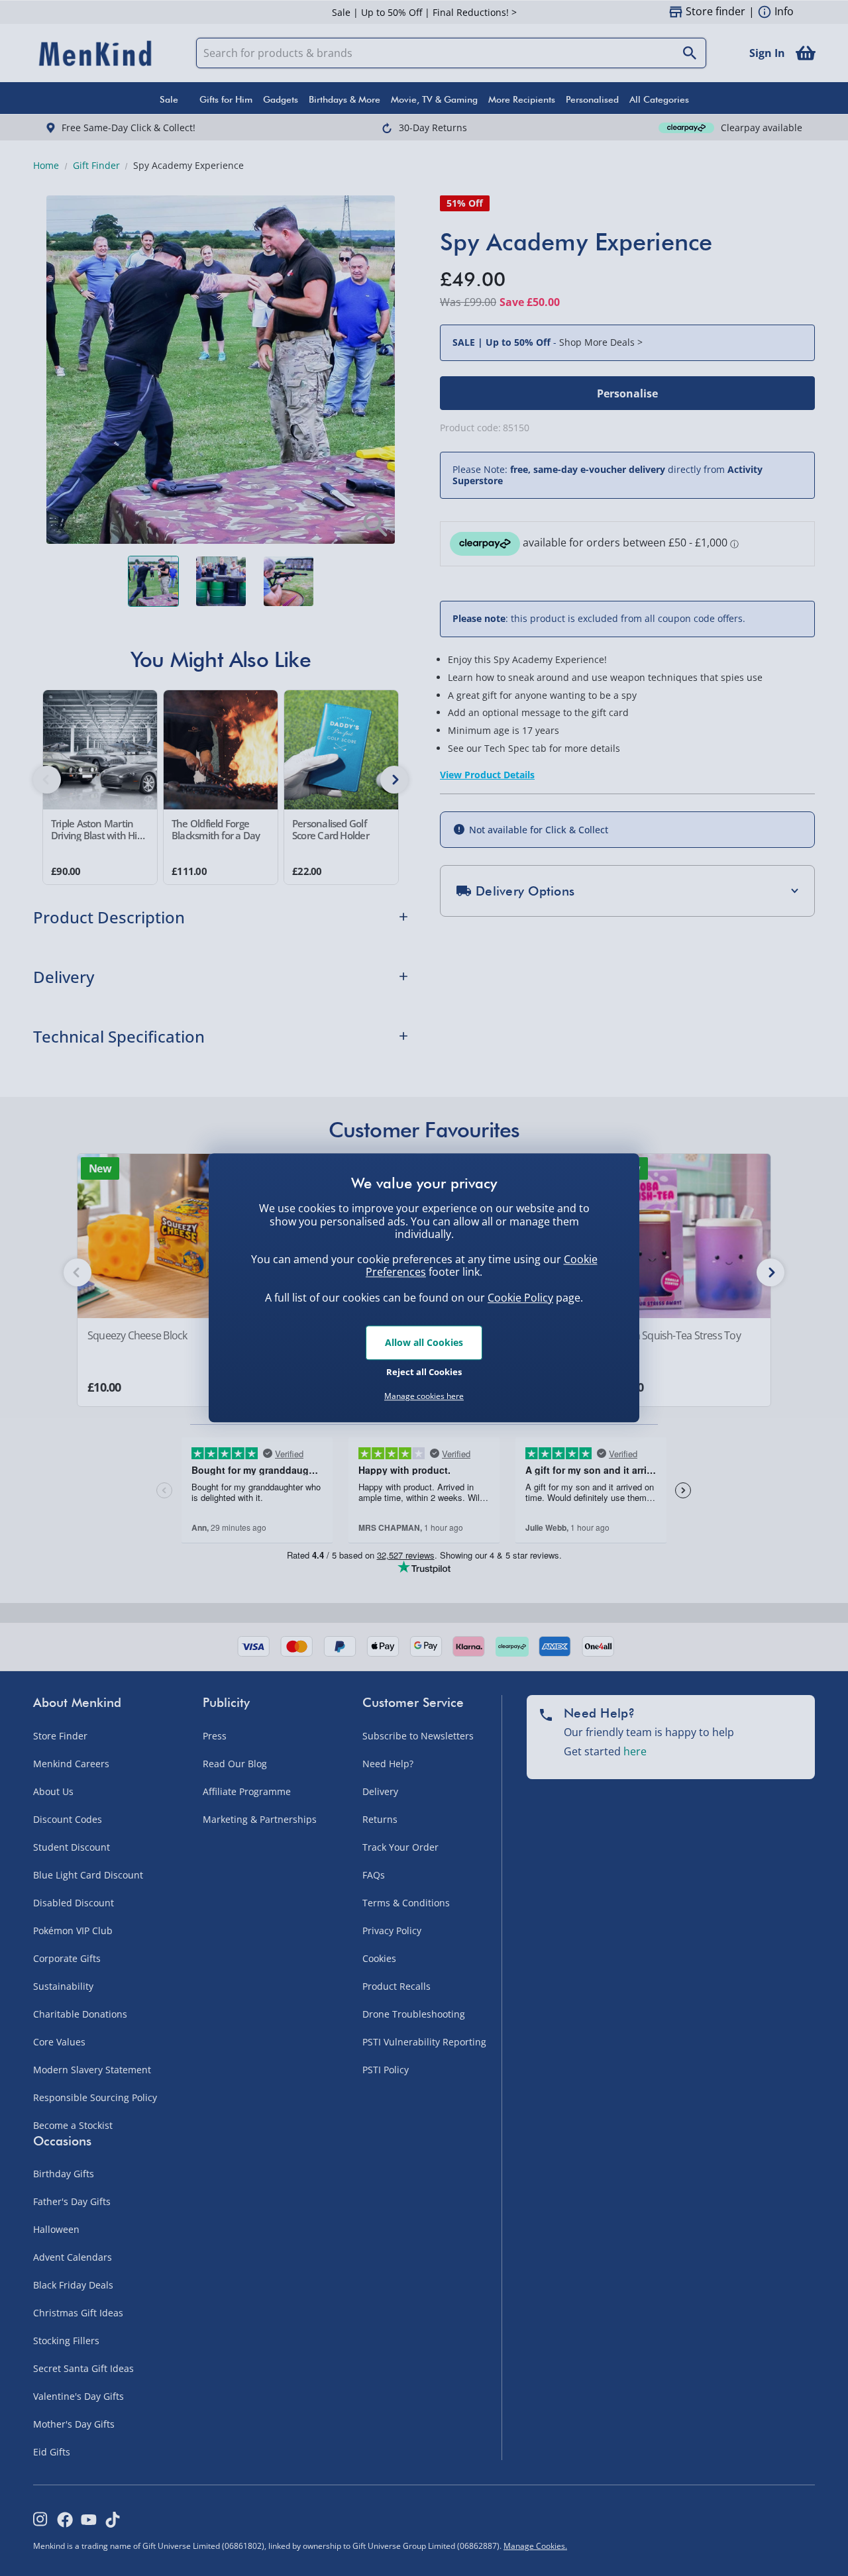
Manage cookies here (424, 1396)
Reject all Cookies (424, 1372)
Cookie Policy (520, 1298)
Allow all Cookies (424, 1342)
